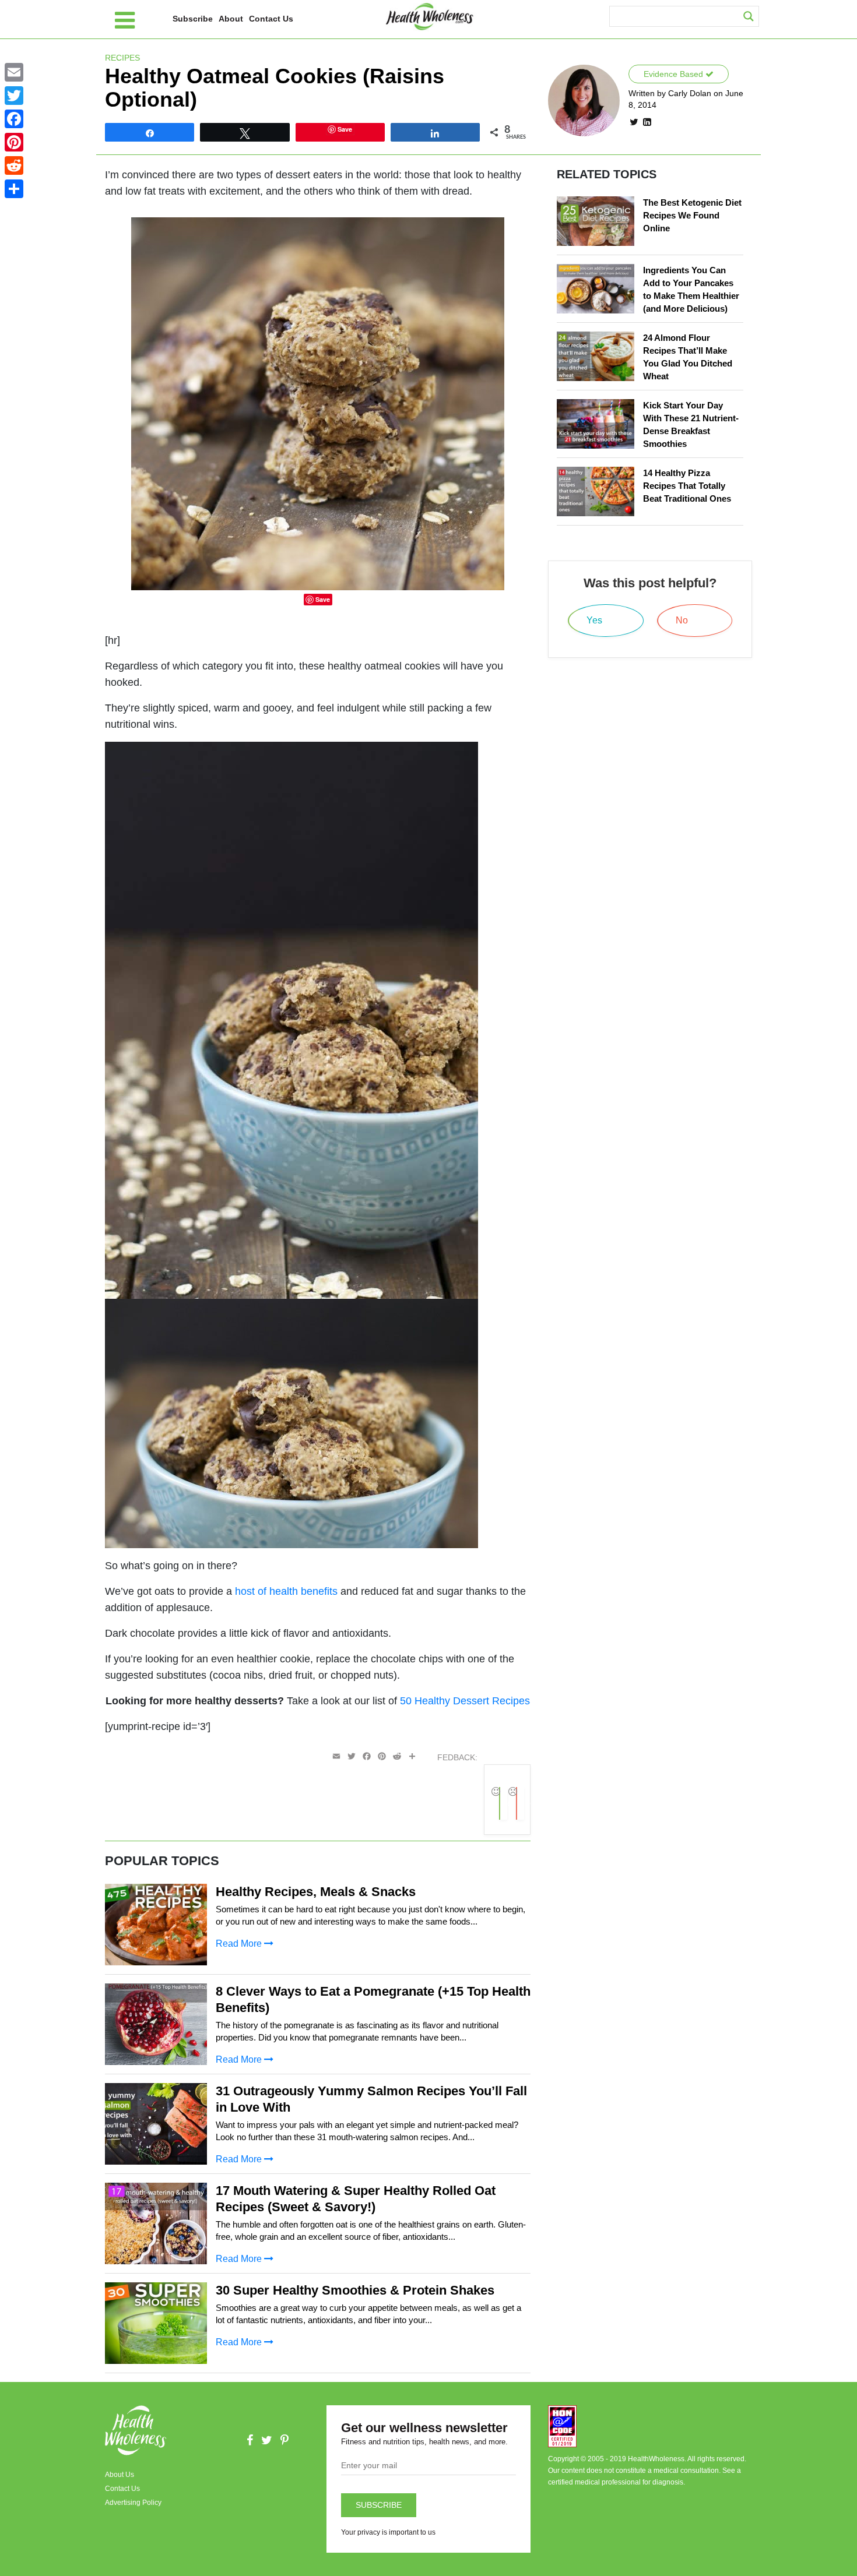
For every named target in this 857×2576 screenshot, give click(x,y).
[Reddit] (14, 165)
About (231, 19)
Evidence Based (675, 74)
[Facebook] (14, 119)
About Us (120, 2475)
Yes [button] (504, 1803)
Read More (240, 1944)
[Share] (14, 189)
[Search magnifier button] (749, 16)
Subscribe (193, 19)
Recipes (122, 58)
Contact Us (271, 19)
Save (323, 599)
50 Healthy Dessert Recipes (465, 1701)
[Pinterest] (14, 142)
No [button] (521, 1803)
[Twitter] (14, 96)
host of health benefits (286, 1591)
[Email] (14, 72)
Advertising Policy (133, 2503)
